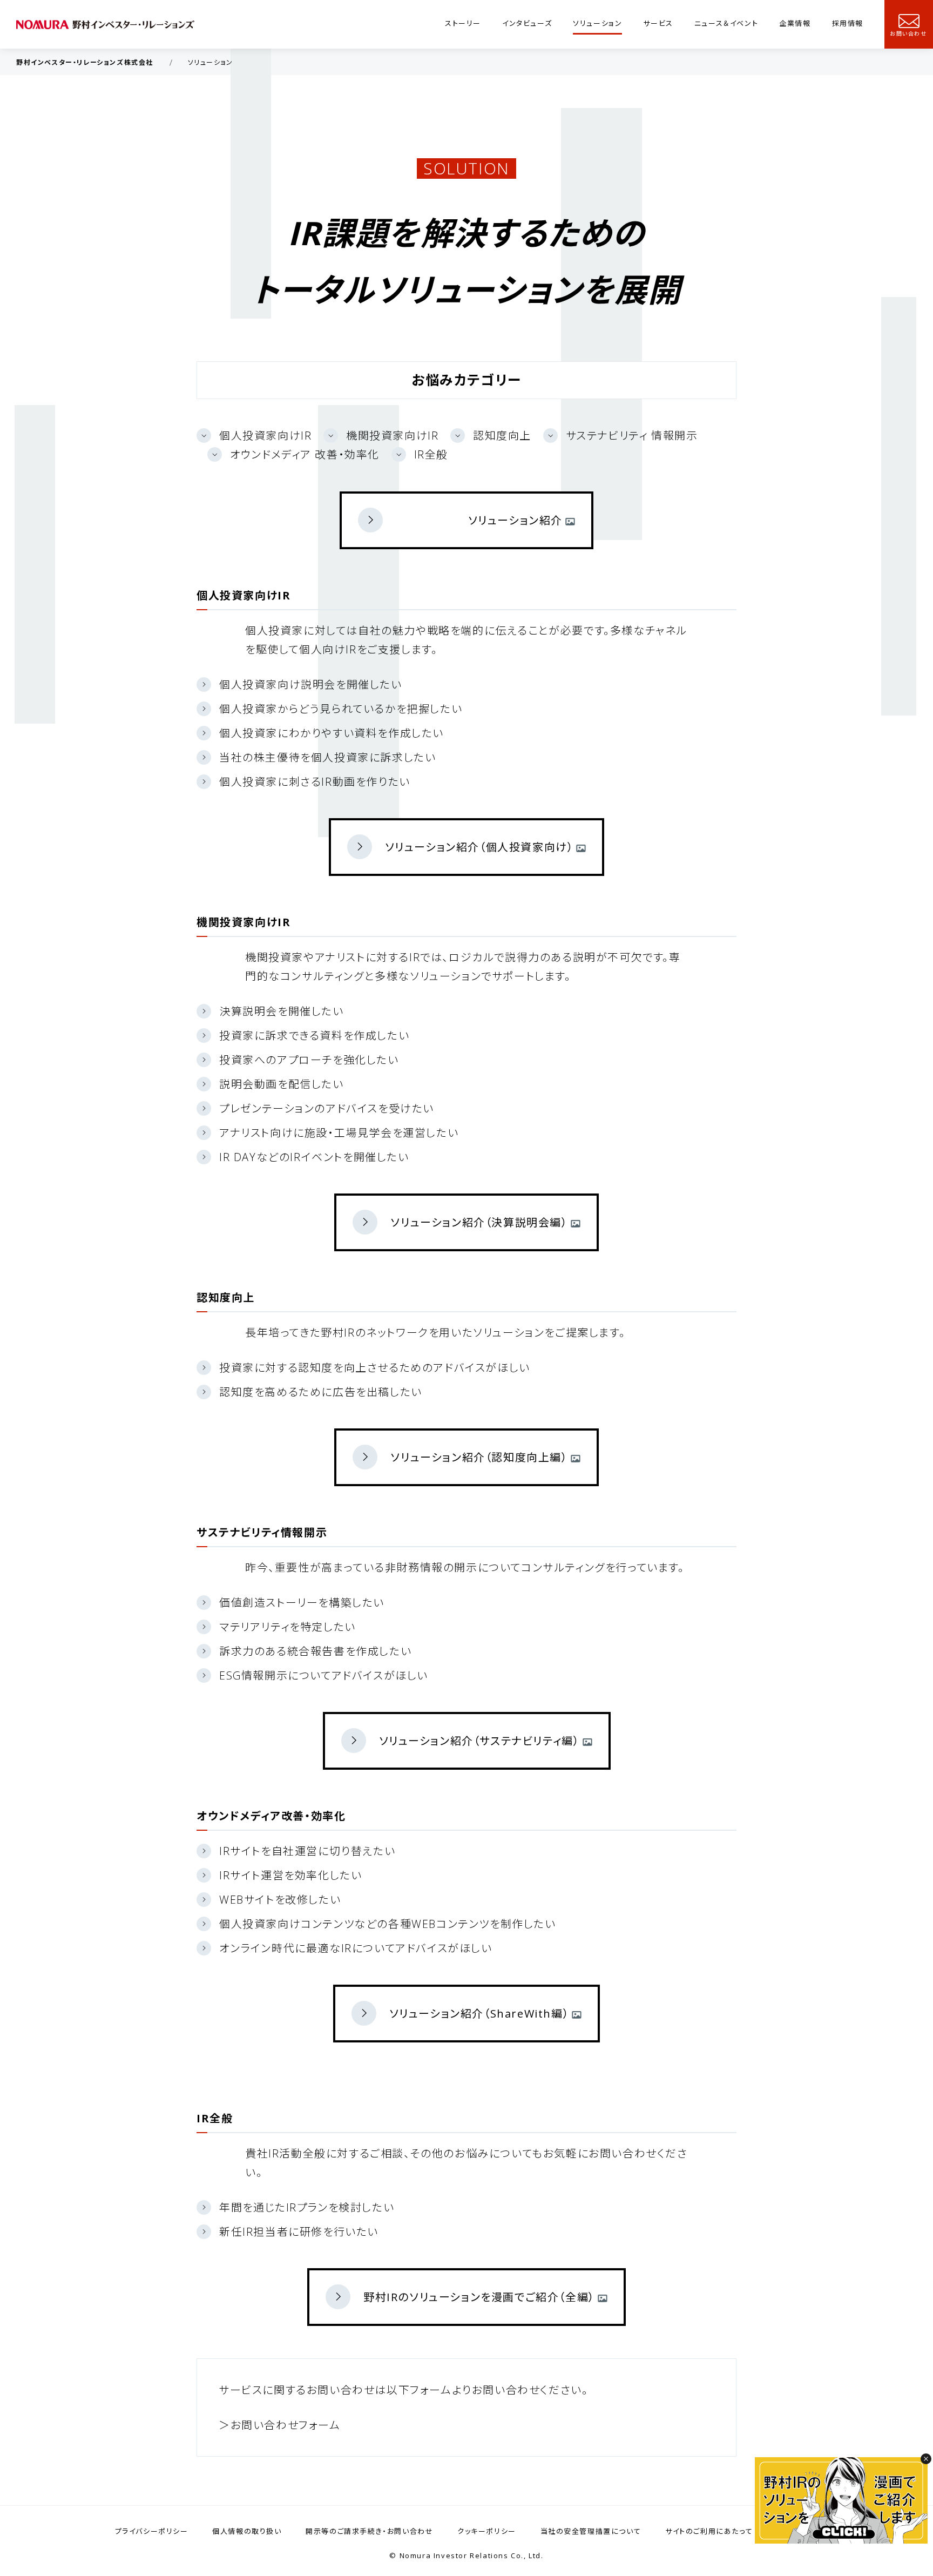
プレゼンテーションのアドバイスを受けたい (327, 1108)
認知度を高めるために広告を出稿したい (321, 1392)
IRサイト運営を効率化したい (290, 1875)
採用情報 (848, 23)
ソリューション (597, 23)
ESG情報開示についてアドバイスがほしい (324, 1675)
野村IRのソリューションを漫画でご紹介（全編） (479, 2297)
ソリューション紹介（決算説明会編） (479, 1222)
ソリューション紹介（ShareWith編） (479, 2014)
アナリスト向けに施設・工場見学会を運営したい (339, 1133)
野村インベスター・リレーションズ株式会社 (85, 62)
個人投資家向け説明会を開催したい (311, 685)
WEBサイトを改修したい (280, 1900)
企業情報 (795, 23)
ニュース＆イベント (726, 23)
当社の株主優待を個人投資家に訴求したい (327, 757)
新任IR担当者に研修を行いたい (299, 2232)
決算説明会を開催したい (282, 1011)
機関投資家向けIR (392, 436)
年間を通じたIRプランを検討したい (307, 2207)
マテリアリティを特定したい (288, 1627)
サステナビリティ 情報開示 (632, 436)
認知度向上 (502, 436)
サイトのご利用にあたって (709, 2531)
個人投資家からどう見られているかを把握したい (341, 709)
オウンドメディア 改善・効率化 (305, 454)
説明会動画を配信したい (282, 1084)
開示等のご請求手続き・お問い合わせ (369, 2531)
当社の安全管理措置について (591, 2531)
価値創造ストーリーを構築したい (302, 1603)
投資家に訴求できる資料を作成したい (314, 1036)
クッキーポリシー (487, 2531)
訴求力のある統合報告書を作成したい (315, 1651)
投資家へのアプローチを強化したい (309, 1060)
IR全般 (431, 454)
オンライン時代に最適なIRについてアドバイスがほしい (356, 1948)
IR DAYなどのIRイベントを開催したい (314, 1157)
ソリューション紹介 (515, 520)
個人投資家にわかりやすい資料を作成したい (332, 733)
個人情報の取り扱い (247, 2531)
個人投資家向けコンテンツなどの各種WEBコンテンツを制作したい (388, 1924)
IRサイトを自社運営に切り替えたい (307, 1851)
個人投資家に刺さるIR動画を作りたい (315, 782)
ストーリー (463, 23)
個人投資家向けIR (265, 436)
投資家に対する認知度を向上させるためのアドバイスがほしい (375, 1368)
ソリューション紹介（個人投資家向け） (479, 847)
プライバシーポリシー (152, 2531)
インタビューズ (527, 23)
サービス (658, 23)
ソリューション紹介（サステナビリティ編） (479, 1741)
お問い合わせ (908, 33)
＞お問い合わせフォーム (280, 2425)
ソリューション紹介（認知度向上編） (479, 1457)
